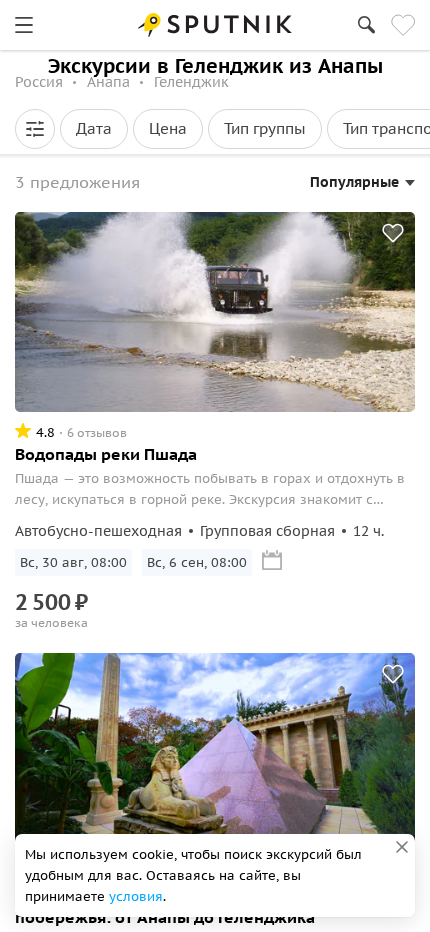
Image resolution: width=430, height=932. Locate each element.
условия (136, 896)
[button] (35, 129)
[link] (24, 25)
